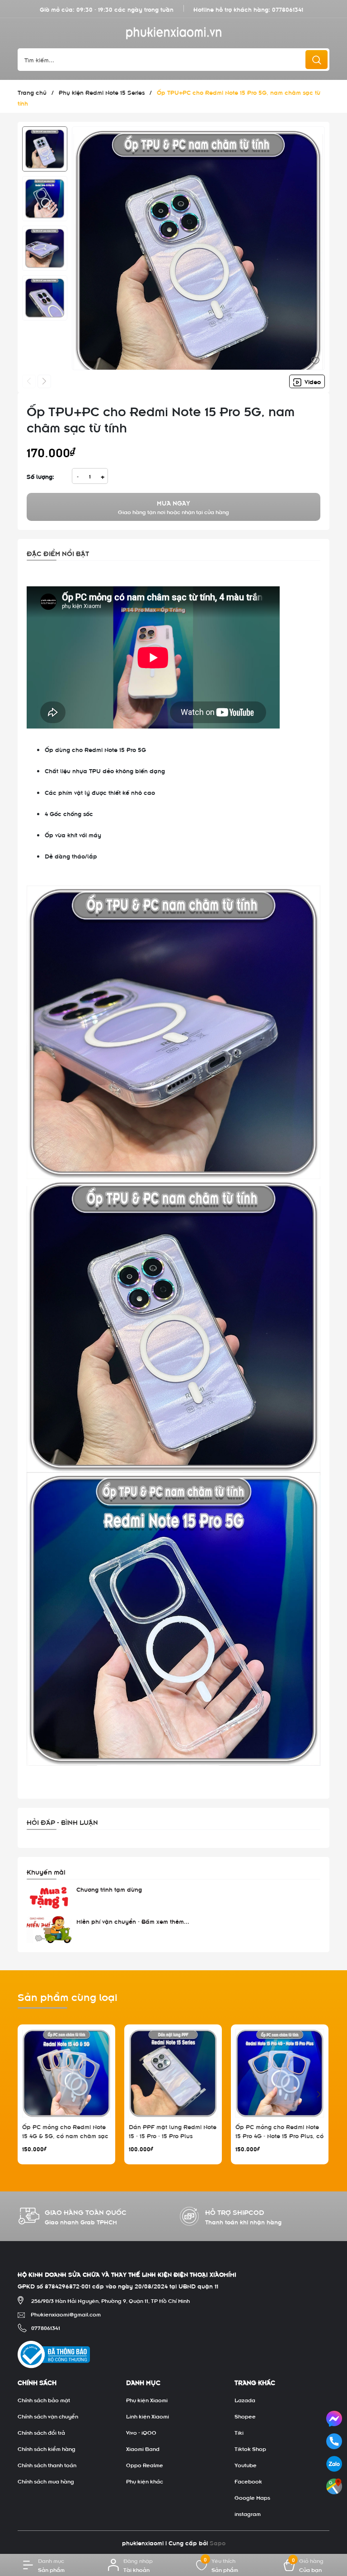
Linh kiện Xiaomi (148, 2416)
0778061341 (288, 9)
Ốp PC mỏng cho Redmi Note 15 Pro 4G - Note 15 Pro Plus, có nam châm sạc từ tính (279, 2135)
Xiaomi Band (143, 2448)
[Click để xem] (198, 253)
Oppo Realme (145, 2465)
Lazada (245, 2400)
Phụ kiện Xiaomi (147, 2400)
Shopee (245, 2416)
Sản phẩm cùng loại (68, 1996)
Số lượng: (40, 476)
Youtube (246, 2465)
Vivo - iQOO (141, 2432)
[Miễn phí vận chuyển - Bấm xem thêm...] (49, 1930)
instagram (248, 2513)
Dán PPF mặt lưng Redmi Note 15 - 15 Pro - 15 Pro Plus (173, 2131)
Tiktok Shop (250, 2448)
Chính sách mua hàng (46, 2481)
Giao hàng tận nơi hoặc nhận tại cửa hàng (173, 507)
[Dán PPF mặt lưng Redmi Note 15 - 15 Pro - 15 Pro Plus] (173, 2073)
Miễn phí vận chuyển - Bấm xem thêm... (133, 1921)
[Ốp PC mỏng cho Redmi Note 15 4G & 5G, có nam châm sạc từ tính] (66, 2073)
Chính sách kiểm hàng (47, 2448)
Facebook (248, 2481)
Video (312, 381)
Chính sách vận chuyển (48, 2416)
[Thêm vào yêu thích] (315, 359)
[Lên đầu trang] (333, 2512)
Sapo (218, 2542)
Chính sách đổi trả (41, 2432)
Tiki (239, 2432)
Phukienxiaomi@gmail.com (66, 2314)
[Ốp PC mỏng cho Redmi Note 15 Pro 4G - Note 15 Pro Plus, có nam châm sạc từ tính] (280, 2073)
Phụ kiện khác (145, 2481)
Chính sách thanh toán (47, 2465)
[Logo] (173, 33)
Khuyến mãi (46, 1871)
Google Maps (252, 2497)
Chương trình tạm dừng (109, 1889)
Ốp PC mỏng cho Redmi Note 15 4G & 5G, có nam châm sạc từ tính (65, 2135)
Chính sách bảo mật (44, 2400)
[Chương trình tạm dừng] (49, 1898)
